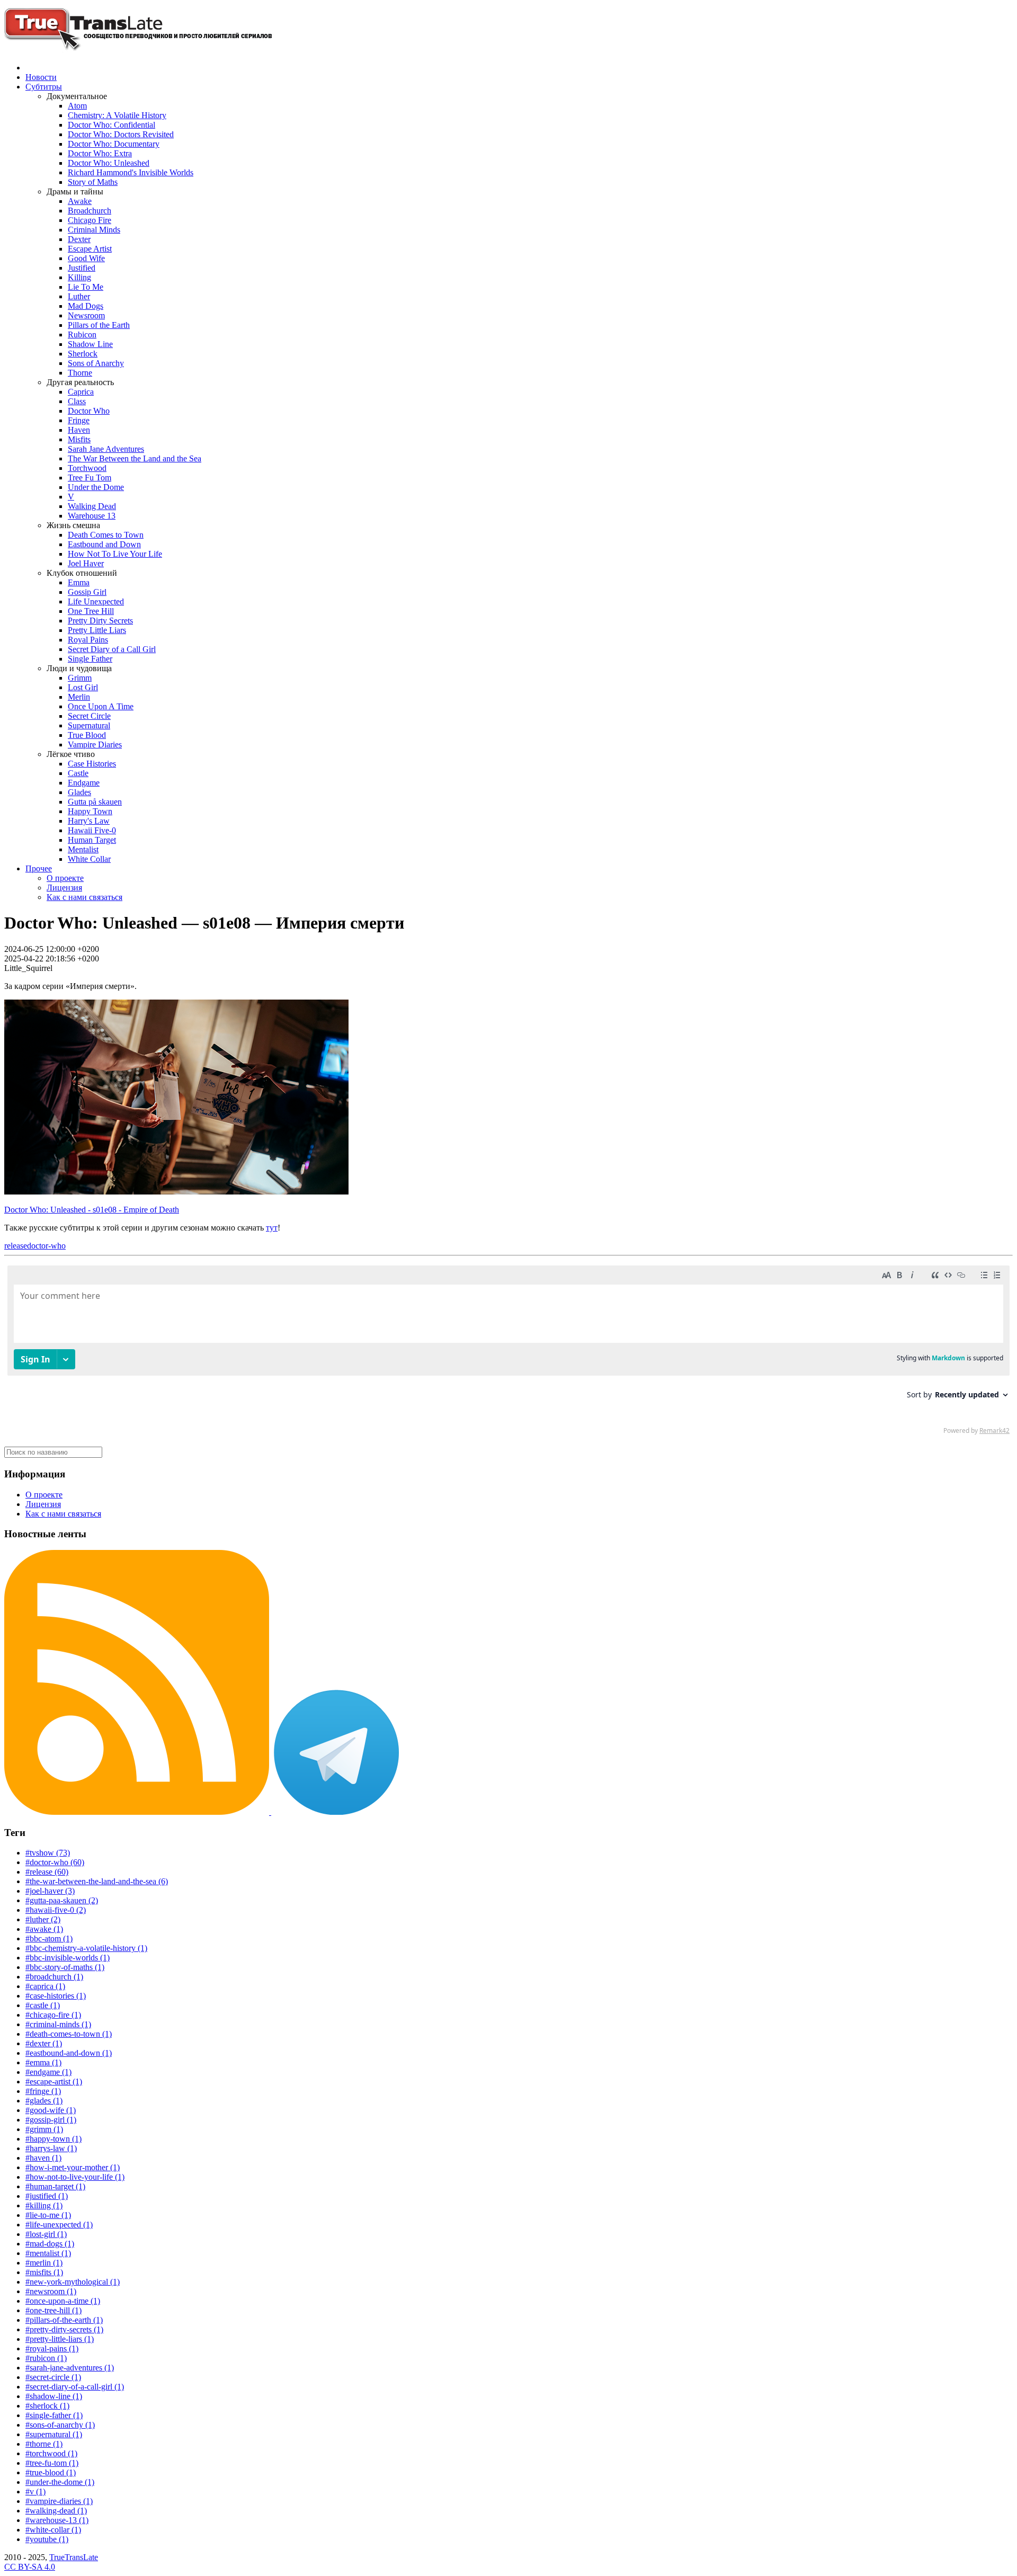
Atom (77, 106)
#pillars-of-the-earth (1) (64, 2320)
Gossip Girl (87, 592)
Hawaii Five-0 (92, 830)
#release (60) (47, 1872)
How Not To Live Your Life (115, 554)
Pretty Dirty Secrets (100, 621)
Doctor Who (89, 411)
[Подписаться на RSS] (138, 1812)
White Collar (89, 859)
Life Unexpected (96, 601)
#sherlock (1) (47, 2406)
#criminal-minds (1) (58, 2024)
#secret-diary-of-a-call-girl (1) (75, 2387)
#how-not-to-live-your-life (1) (75, 2177)
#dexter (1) (44, 2043)
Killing (79, 277)
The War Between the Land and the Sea (135, 458)
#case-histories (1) (56, 1996)
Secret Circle (89, 716)
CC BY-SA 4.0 (30, 2567)
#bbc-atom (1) (49, 1938)
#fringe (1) (43, 2091)
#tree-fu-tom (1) (52, 2463)
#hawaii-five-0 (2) (56, 1910)
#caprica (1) (45, 1986)
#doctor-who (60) (55, 1862)
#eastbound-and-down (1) (69, 2053)
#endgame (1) (48, 2072)
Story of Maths (93, 182)
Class (77, 401)
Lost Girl (83, 687)
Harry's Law (89, 821)
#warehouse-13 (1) (57, 2520)
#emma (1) (43, 2062)
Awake (80, 201)
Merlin (79, 697)
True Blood (87, 735)
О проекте (65, 878)
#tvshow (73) (48, 1853)
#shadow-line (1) (54, 2396)
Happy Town (90, 811)
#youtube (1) (47, 2539)
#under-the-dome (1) (60, 2482)
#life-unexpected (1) (59, 2225)
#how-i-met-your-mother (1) (73, 2167)
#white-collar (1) (53, 2530)
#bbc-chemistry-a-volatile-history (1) (86, 1948)
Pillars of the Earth (99, 325)
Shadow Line (90, 344)
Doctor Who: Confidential (111, 125)
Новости (41, 77)
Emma (79, 582)
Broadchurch (90, 211)
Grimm (80, 678)
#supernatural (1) (54, 2434)
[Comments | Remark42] (508, 1352)
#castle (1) (43, 2005)
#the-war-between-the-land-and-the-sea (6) (97, 1881)
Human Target (92, 840)
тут (272, 1228)
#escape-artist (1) (54, 2082)
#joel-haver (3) (50, 1891)
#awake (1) (44, 1929)
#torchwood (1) (51, 2453)
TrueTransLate (74, 2557)
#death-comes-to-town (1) (69, 2034)
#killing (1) (44, 2205)
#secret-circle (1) (53, 2377)
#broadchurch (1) (54, 1977)
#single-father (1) (54, 2415)
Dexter (79, 239)
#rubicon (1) (46, 2358)
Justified (82, 268)
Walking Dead (92, 506)
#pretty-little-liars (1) (60, 2339)
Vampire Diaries (95, 745)
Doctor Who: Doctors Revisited (121, 134)
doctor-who (46, 1246)
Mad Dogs (86, 306)
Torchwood (87, 468)
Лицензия (64, 888)
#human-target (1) (55, 2186)
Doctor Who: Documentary (114, 144)
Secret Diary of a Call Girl (112, 649)
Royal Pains (88, 640)
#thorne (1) (44, 2444)
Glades (79, 792)
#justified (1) (47, 2196)
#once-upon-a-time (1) (63, 2301)
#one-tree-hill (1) (53, 2310)
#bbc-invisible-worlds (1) (68, 1958)
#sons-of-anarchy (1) (60, 2425)
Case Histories (92, 764)
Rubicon (82, 335)
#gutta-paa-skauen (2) (62, 1900)
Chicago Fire (90, 220)
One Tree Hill (91, 611)
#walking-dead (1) (56, 2511)
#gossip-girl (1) (51, 2120)
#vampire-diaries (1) (59, 2501)
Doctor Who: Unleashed (109, 163)
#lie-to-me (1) (48, 2215)
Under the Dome (96, 487)
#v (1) (35, 2492)
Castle (78, 773)
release (16, 1246)
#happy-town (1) (53, 2139)
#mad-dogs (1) (50, 2244)
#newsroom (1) (51, 2291)
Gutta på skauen (95, 802)
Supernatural (89, 725)
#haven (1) (43, 2158)
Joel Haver (86, 563)
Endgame (84, 783)
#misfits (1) (44, 2272)
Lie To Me (86, 287)
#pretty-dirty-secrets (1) (64, 2329)
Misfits (79, 439)
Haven (79, 430)
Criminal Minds (94, 230)
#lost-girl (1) (46, 2234)
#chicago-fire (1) (53, 2015)
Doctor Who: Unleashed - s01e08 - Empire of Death (92, 1210)
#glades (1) (44, 2101)
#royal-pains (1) (52, 2348)
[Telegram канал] (336, 1812)
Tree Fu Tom (90, 478)
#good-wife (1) (51, 2110)
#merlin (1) (44, 2263)
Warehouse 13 (92, 516)
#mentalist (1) (48, 2253)
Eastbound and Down (104, 544)
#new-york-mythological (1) (73, 2282)
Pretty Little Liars (97, 630)
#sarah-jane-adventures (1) (70, 2368)
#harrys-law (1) (51, 2148)
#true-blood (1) (51, 2472)
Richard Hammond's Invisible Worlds (131, 172)
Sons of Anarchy (96, 363)
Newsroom (86, 315)
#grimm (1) (44, 2129)
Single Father (90, 659)
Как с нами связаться (84, 897)
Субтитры (44, 87)
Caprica (81, 392)
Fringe (79, 420)
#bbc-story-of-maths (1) (65, 1967)
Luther (79, 296)
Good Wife (86, 258)
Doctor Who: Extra (100, 153)
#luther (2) (43, 1919)
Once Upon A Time (101, 706)
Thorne (80, 373)
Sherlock (83, 354)
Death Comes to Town (106, 535)
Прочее (39, 868)
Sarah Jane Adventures (106, 449)
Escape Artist (90, 249)
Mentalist (83, 849)
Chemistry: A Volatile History (117, 115)
